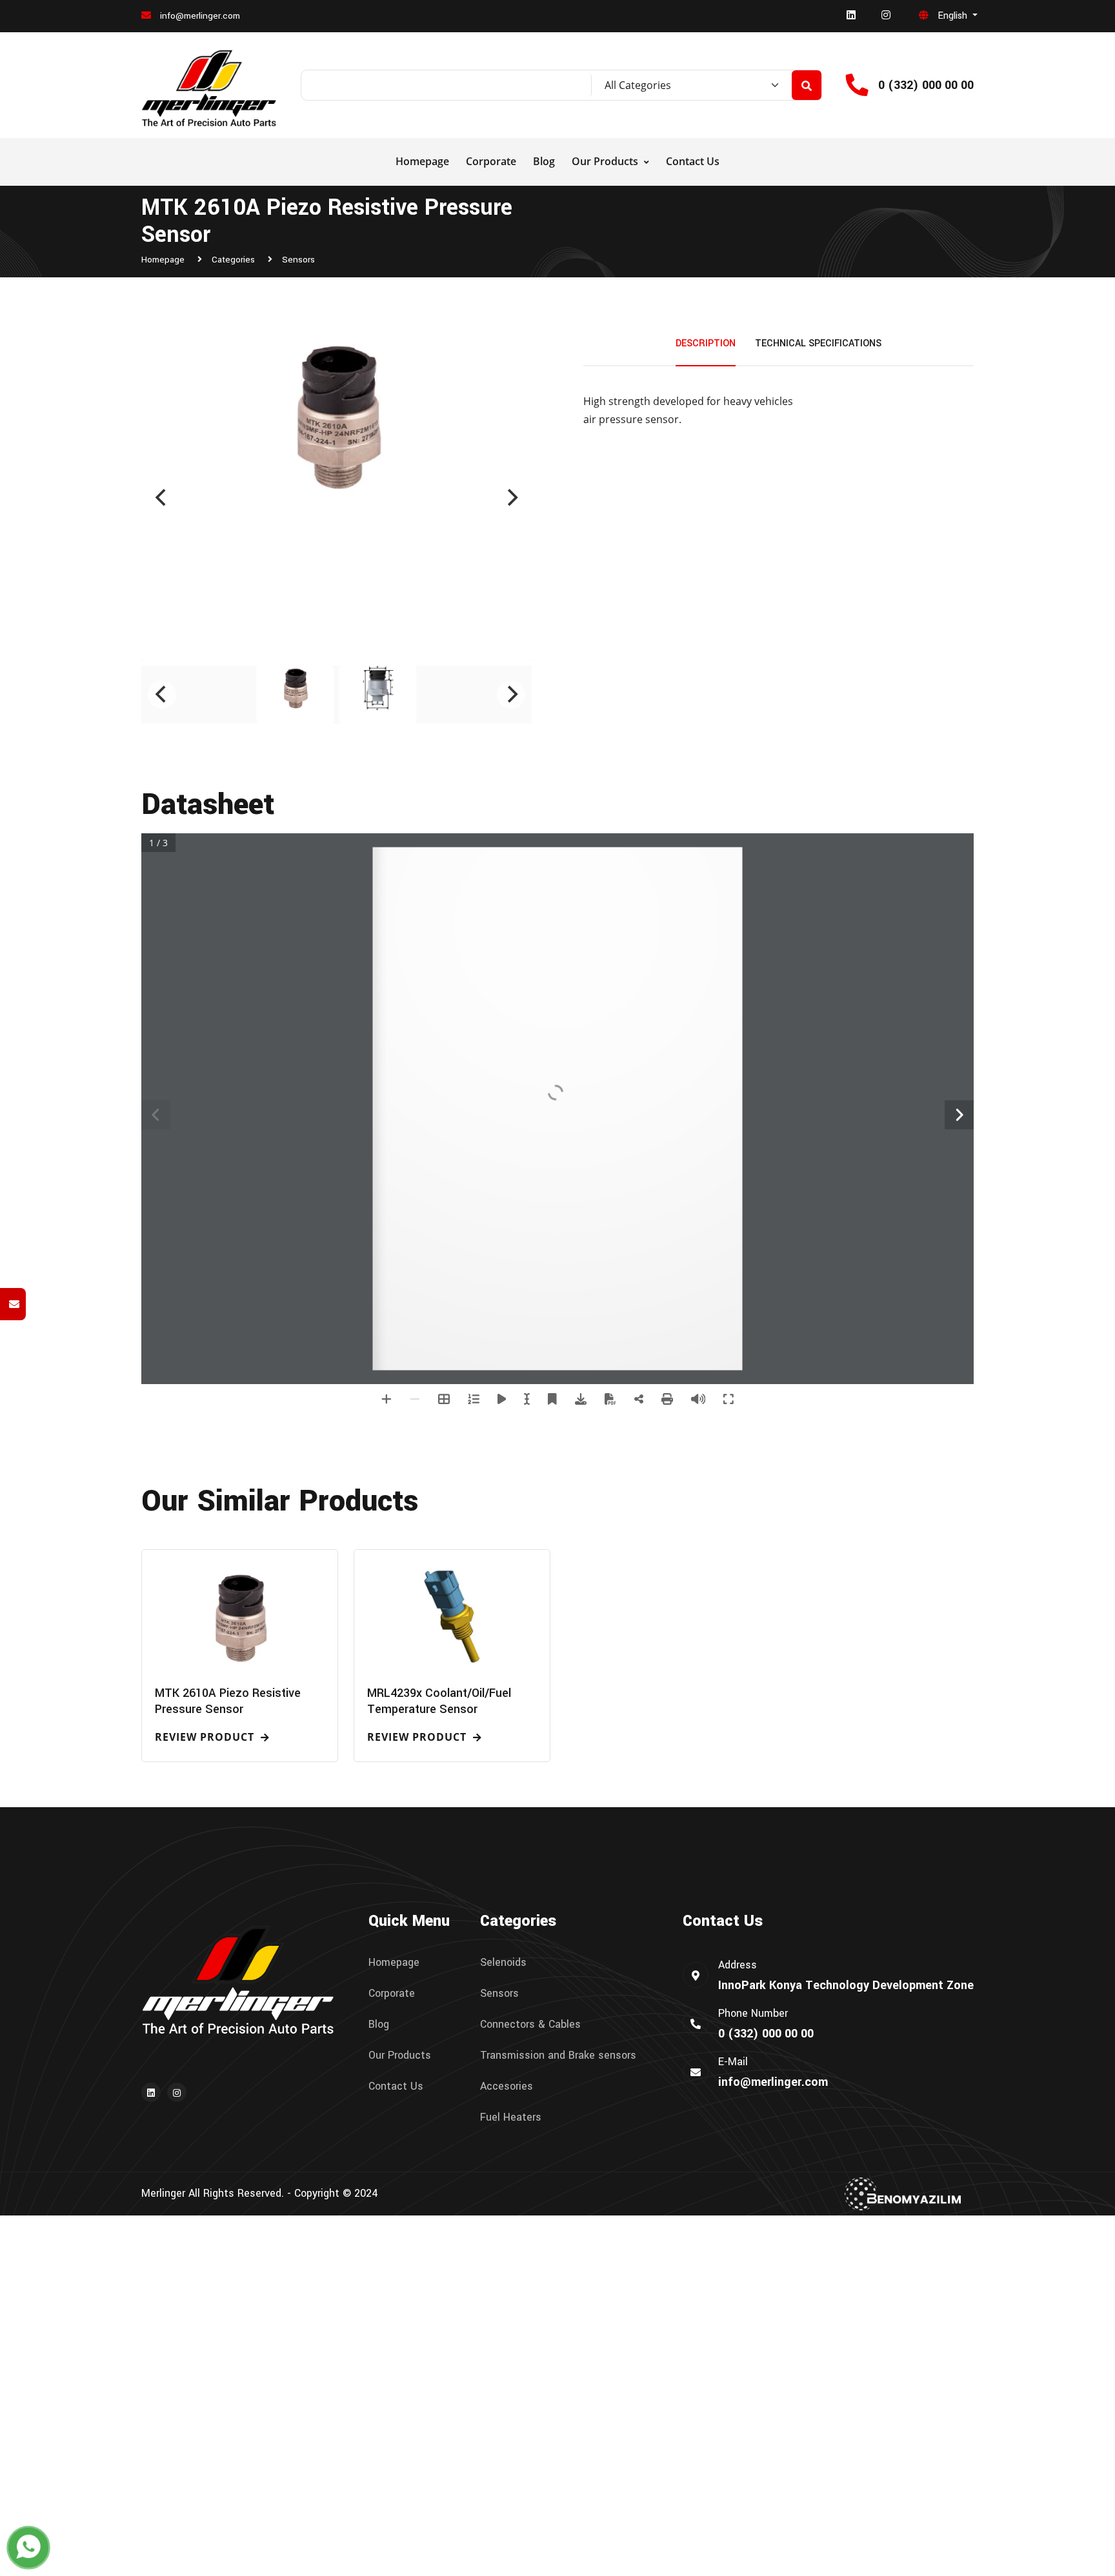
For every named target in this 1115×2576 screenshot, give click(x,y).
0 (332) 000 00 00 (926, 85)
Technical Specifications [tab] (818, 343)
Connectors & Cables (530, 2025)
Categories (235, 260)
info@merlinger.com (199, 16)
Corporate (491, 161)
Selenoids (503, 1963)
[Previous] (162, 498)
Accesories (507, 2086)
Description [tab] (706, 343)
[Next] (511, 498)
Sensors (298, 260)
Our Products (606, 161)
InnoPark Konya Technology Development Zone (846, 1985)
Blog (544, 161)
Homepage (422, 161)
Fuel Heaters (511, 2117)
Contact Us (693, 161)
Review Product (206, 1738)
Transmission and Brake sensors (558, 2056)
